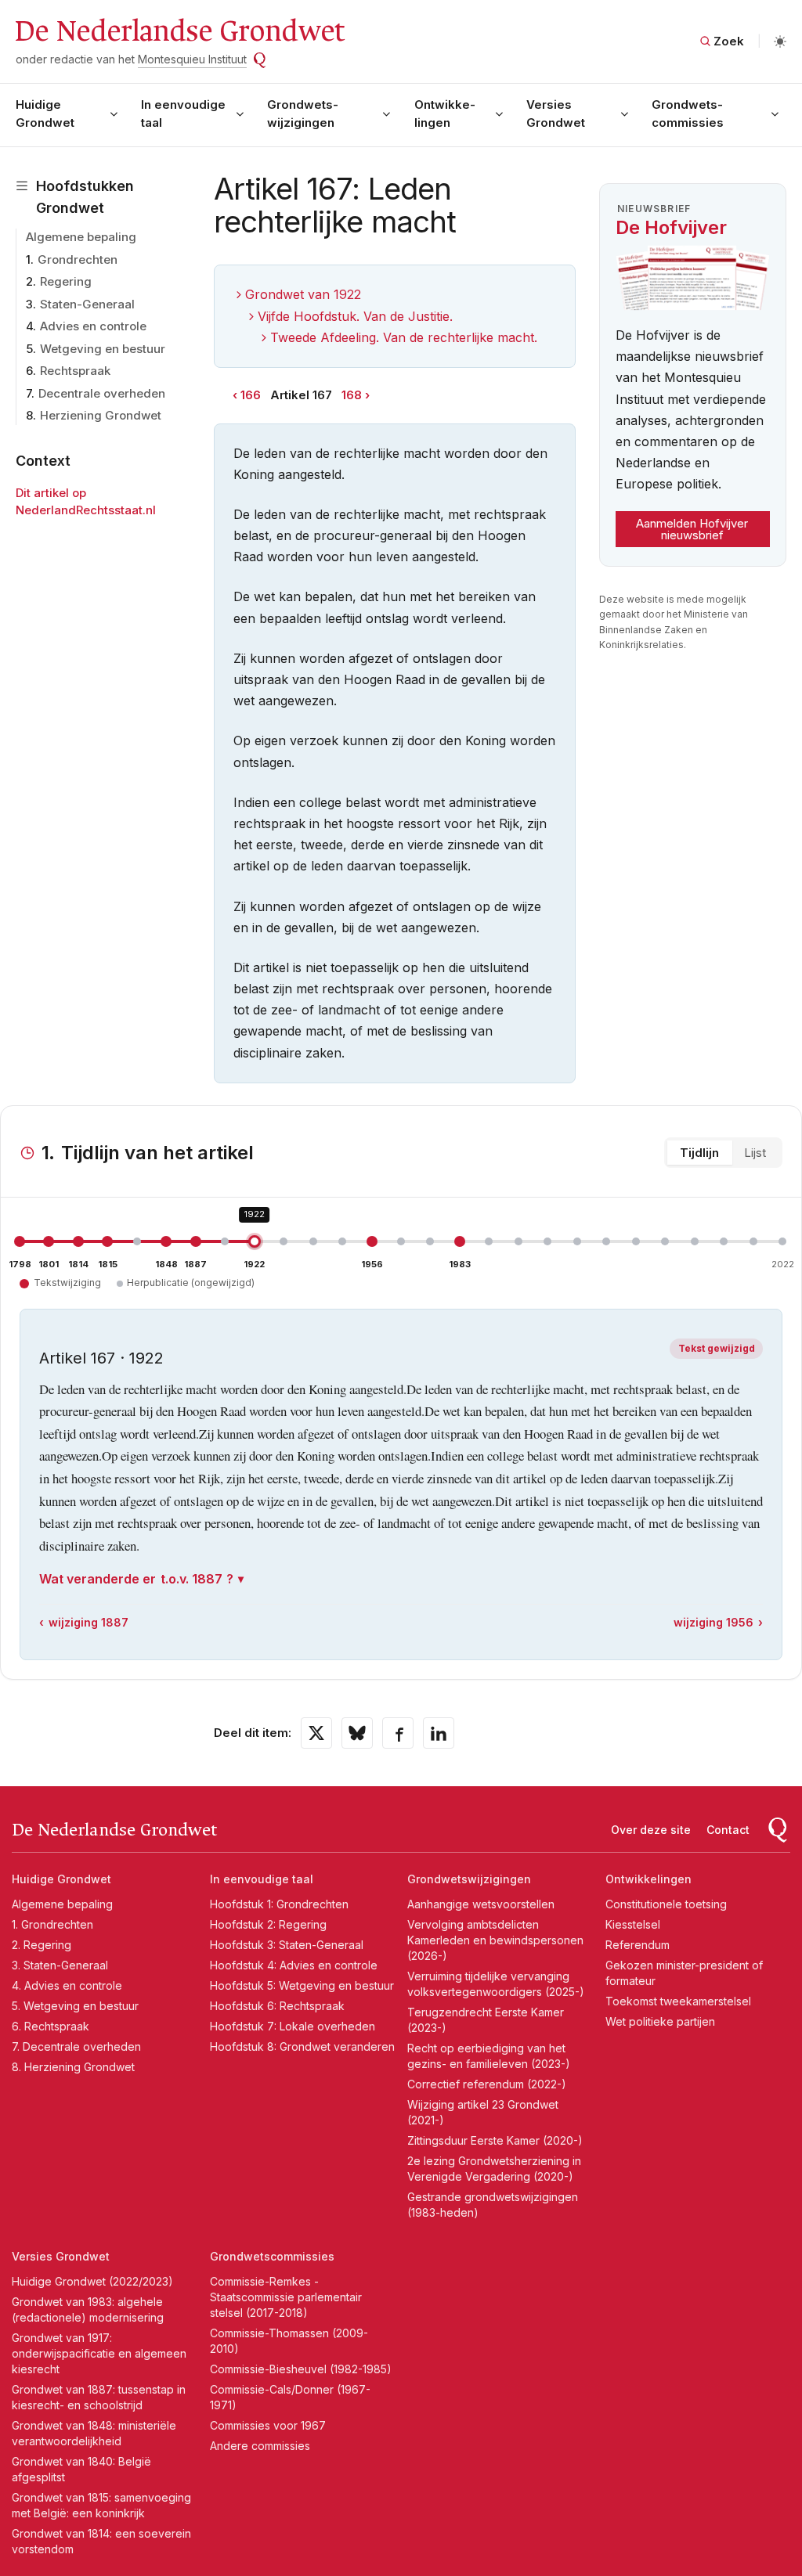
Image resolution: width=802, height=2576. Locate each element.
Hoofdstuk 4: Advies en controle (294, 1965)
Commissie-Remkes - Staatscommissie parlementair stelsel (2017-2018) (286, 2297)
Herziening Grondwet (101, 415)
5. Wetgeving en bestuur (75, 2006)
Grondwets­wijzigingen (303, 113)
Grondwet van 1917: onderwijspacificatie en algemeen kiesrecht (99, 2353)
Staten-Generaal (87, 304)
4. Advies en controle (67, 1985)
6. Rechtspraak (51, 2026)
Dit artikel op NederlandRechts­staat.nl (86, 502)
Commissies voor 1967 (268, 2425)
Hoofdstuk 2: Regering (268, 1924)
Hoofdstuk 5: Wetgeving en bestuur (302, 1985)
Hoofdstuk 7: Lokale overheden (293, 2026)
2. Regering (42, 1945)
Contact (728, 1830)
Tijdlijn (699, 1153)
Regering (66, 281)
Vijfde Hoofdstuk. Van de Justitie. (355, 316)
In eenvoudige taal (183, 113)
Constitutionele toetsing (666, 1904)
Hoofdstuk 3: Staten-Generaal (287, 1945)
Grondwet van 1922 (303, 294)
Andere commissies (260, 2446)
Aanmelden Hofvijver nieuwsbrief (692, 529)
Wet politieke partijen (660, 2021)
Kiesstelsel (633, 1924)
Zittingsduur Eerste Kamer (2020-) (495, 2140)
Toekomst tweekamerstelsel (678, 2001)
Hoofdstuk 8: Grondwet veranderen (302, 2046)
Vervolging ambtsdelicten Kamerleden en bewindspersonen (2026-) (495, 1940)
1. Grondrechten (52, 1924)
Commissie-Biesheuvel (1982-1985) (301, 2369)
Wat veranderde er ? (136, 1579)
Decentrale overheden (102, 393)
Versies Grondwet (556, 113)
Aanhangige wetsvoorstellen (481, 1904)
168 (352, 395)
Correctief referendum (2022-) (487, 2084)
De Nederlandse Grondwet (179, 31)
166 (251, 395)
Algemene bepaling (81, 237)
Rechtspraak (75, 371)
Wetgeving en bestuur (103, 349)
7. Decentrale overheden (76, 2046)
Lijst (755, 1153)
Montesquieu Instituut (192, 59)
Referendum (638, 1945)
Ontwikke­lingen (445, 113)
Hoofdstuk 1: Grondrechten (279, 1904)
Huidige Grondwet (45, 113)
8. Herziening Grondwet (73, 2067)
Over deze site (651, 1830)
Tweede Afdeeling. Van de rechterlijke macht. (404, 337)
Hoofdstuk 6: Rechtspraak (277, 2006)
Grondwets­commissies (688, 113)
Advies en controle (93, 326)
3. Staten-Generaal (60, 1965)
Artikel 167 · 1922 (101, 1358)
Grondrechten (78, 259)
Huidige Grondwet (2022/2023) (92, 2281)
